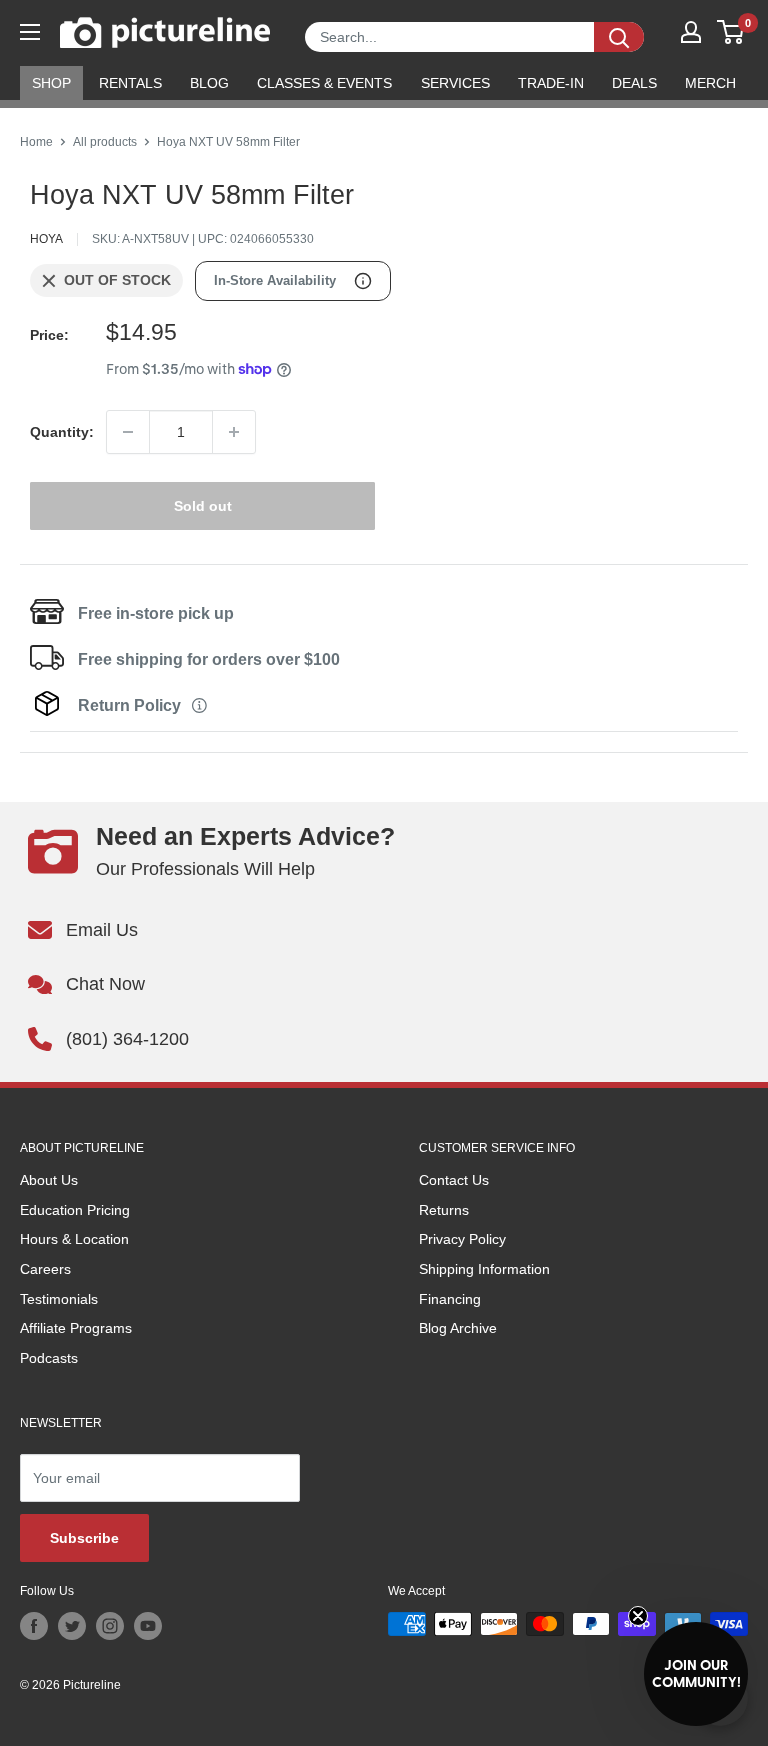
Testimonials (59, 1299)
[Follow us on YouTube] (148, 1626)
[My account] (691, 32)
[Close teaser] (638, 1616)
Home (36, 142)
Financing (450, 1299)
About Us (49, 1180)
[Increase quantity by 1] (234, 432)
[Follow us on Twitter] (72, 1626)
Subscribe (84, 1538)
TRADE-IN (551, 83)
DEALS (634, 83)
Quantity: (62, 432)
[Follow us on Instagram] (110, 1626)
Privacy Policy (462, 1239)
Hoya (46, 239)
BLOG (209, 83)
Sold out (203, 506)
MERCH (710, 83)
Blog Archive (458, 1328)
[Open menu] (30, 32)
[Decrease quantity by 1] (128, 432)
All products (105, 142)
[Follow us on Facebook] (34, 1626)
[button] (696, 1674)
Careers (45, 1269)
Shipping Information (484, 1269)
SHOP (51, 83)
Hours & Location (74, 1239)
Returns (444, 1210)
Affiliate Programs (76, 1328)
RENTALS (130, 83)
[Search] (619, 37)
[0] (731, 32)
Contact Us (454, 1180)
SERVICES (455, 83)
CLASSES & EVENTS (324, 83)
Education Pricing (75, 1210)
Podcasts (49, 1358)
